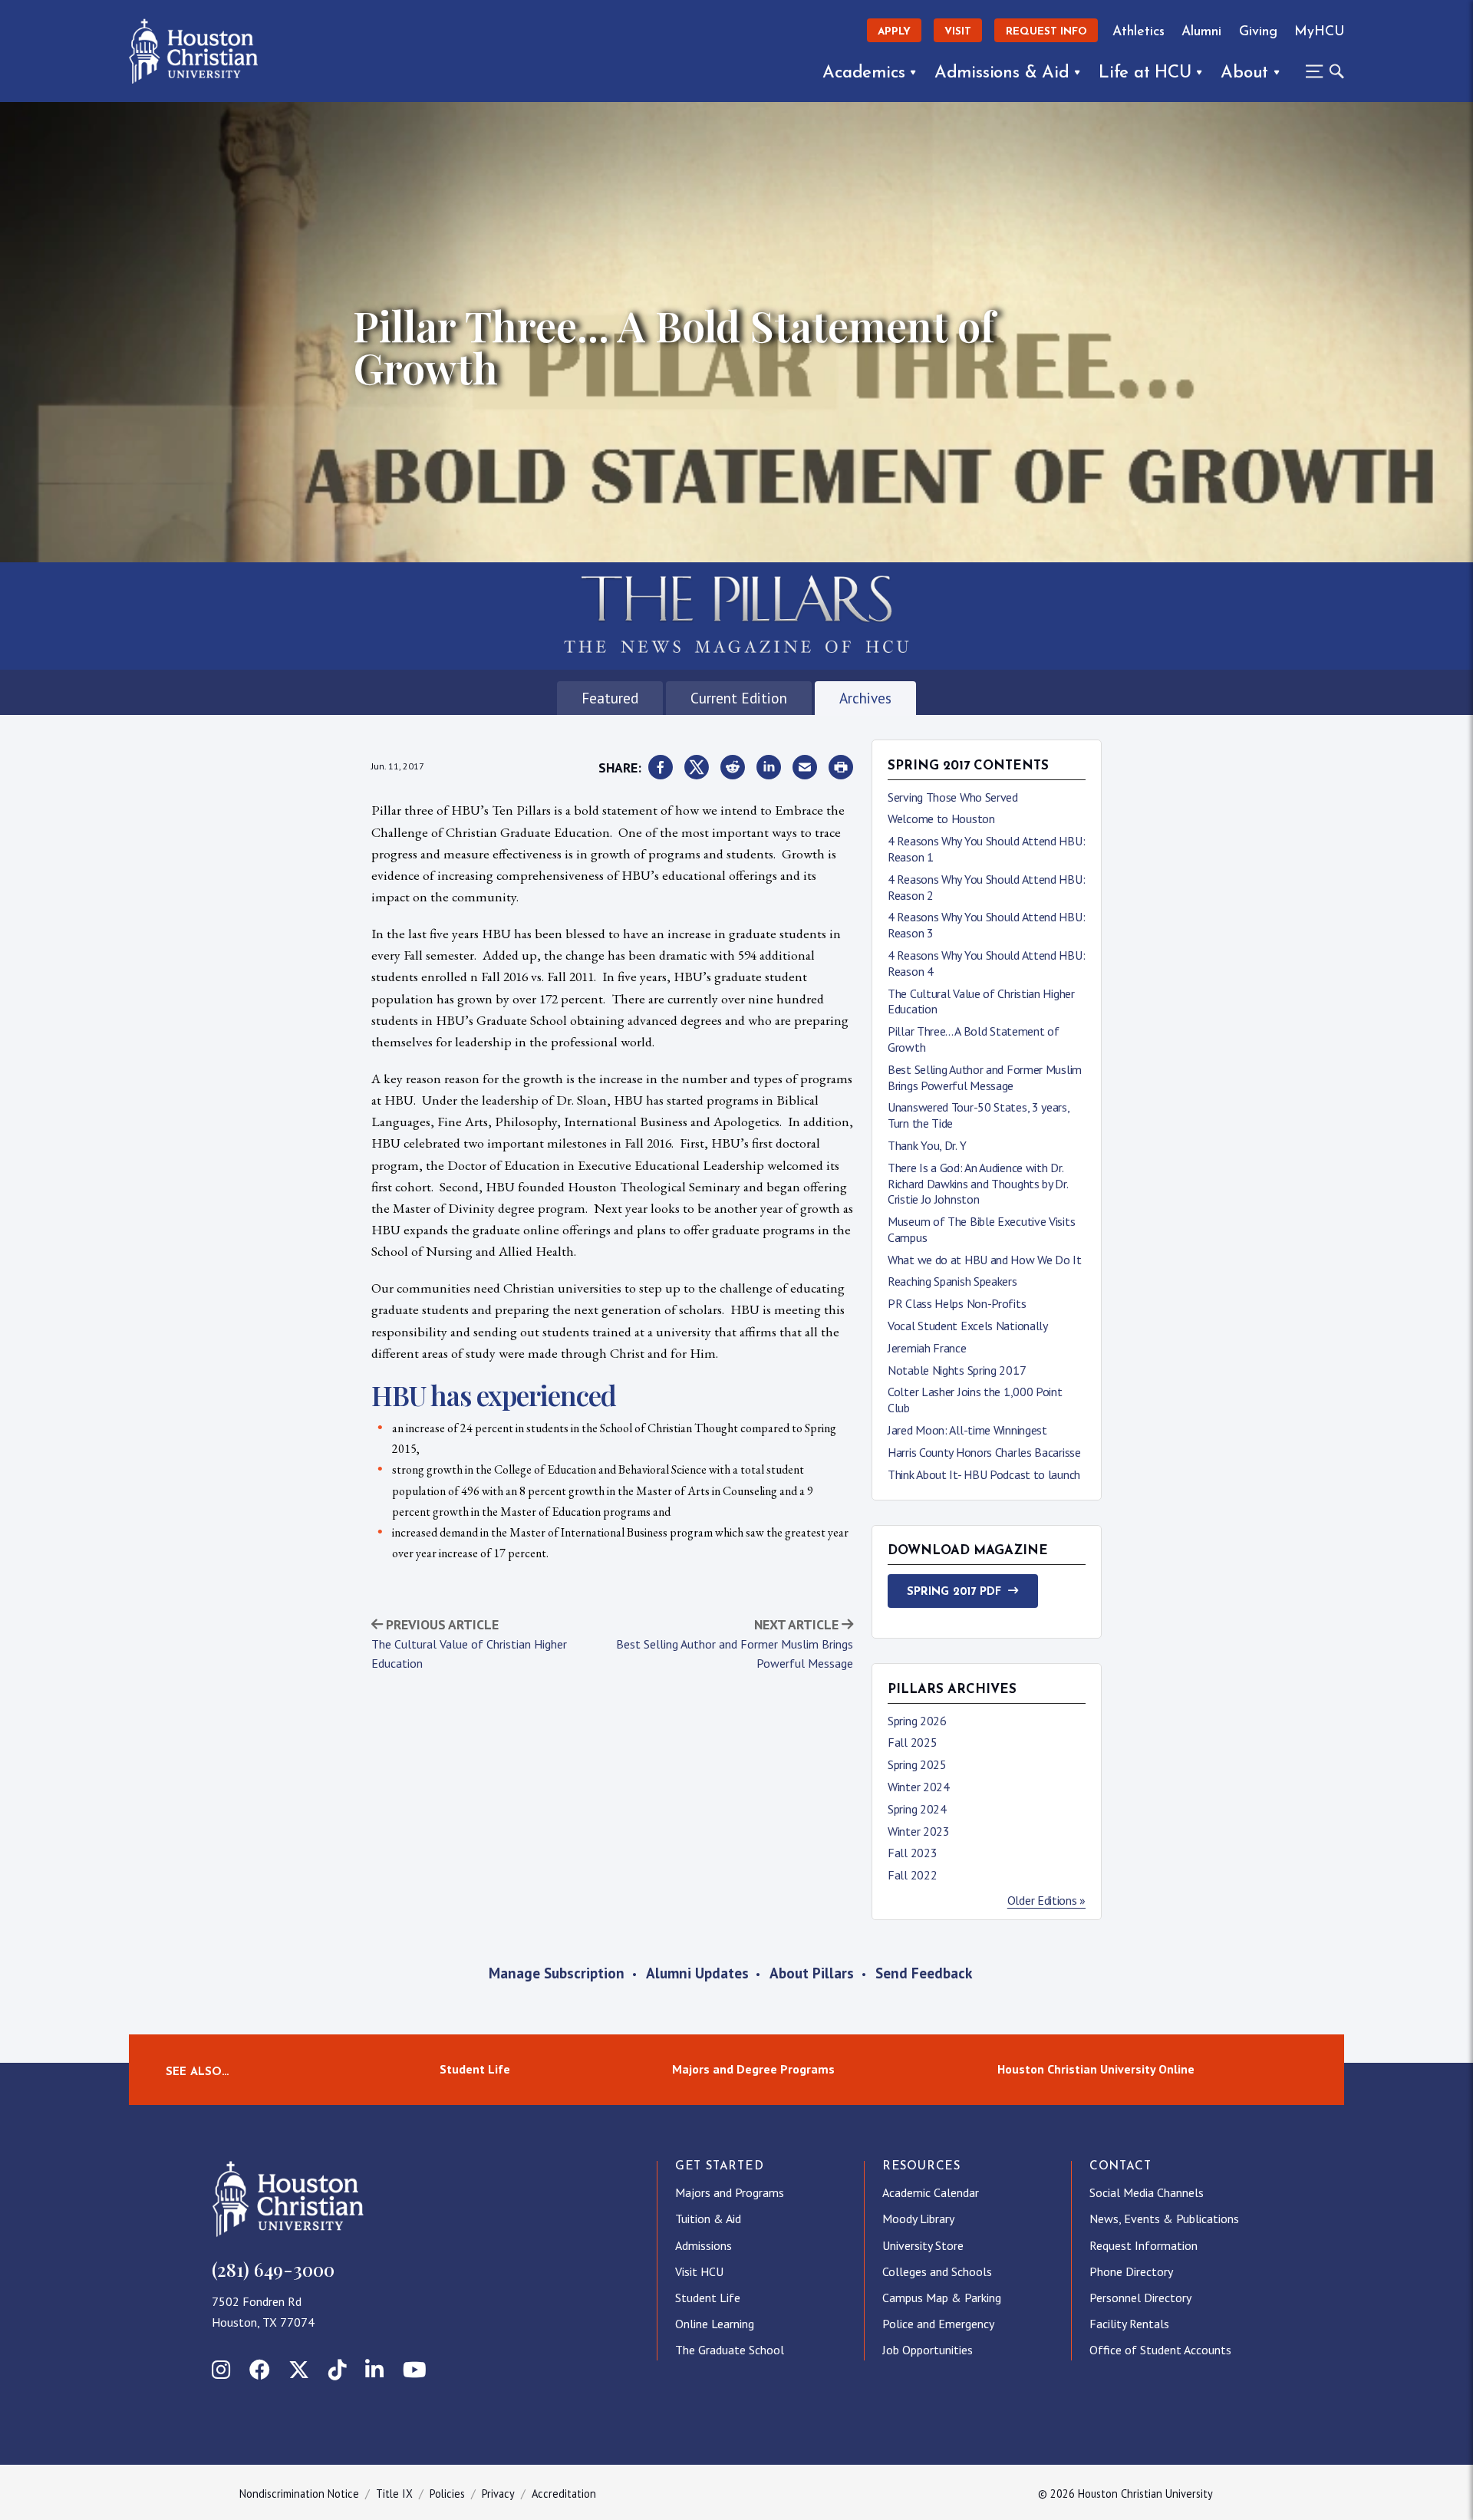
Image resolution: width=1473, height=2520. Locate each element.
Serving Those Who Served (953, 797)
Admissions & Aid (1002, 73)
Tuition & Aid (708, 2219)
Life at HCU (1145, 73)
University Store (923, 2245)
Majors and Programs (730, 2192)
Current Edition (739, 698)
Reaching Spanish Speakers (952, 1281)
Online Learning (715, 2324)
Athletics (1139, 32)
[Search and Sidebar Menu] (1320, 71)
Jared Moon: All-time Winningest (967, 1430)
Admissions (704, 2245)
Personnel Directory (1140, 2298)
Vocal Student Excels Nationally (968, 1326)
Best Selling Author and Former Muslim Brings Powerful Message (985, 1077)
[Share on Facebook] (661, 768)
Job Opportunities (928, 2350)
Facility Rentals (1129, 2324)
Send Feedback (924, 1973)
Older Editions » (1046, 1900)
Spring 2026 (917, 1721)
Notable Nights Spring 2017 (957, 1370)
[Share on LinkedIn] (769, 768)
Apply (894, 32)
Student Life (475, 2070)
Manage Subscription (557, 1973)
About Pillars (812, 1973)
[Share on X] (697, 768)
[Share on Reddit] (733, 768)
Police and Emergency (938, 2324)
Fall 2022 (912, 1875)
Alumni (1201, 32)
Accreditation (564, 2494)
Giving (1258, 32)
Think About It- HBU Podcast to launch (984, 1474)
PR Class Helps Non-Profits (957, 1303)
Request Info (1046, 32)
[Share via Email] (805, 768)
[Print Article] (841, 768)
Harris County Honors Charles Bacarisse (984, 1452)
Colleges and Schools (937, 2271)
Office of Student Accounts (1160, 2350)
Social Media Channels (1147, 2192)
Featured (610, 698)
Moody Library (918, 2219)
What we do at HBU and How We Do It (985, 1260)
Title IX (394, 2494)
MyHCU (1319, 32)
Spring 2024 (917, 1809)
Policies (447, 2494)
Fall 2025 (912, 1742)
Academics (863, 73)
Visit (958, 32)
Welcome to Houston (941, 819)
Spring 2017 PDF (954, 1592)
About (1244, 73)
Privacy (498, 2494)
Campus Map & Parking (942, 2298)
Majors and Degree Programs (753, 2070)
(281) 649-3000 (273, 2269)
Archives (865, 698)
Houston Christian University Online (1096, 2070)
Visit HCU (699, 2271)
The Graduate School (730, 2350)
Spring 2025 (917, 1764)
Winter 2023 (919, 1831)
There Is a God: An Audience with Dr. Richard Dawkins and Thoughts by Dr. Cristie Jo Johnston (978, 1184)
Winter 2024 (919, 1787)
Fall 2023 (912, 1853)
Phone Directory (1131, 2271)
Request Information (1143, 2245)
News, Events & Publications (1164, 2219)
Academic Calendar (931, 2192)
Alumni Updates (697, 1973)
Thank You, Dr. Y (927, 1145)
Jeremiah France (927, 1348)
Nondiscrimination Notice (299, 2494)
